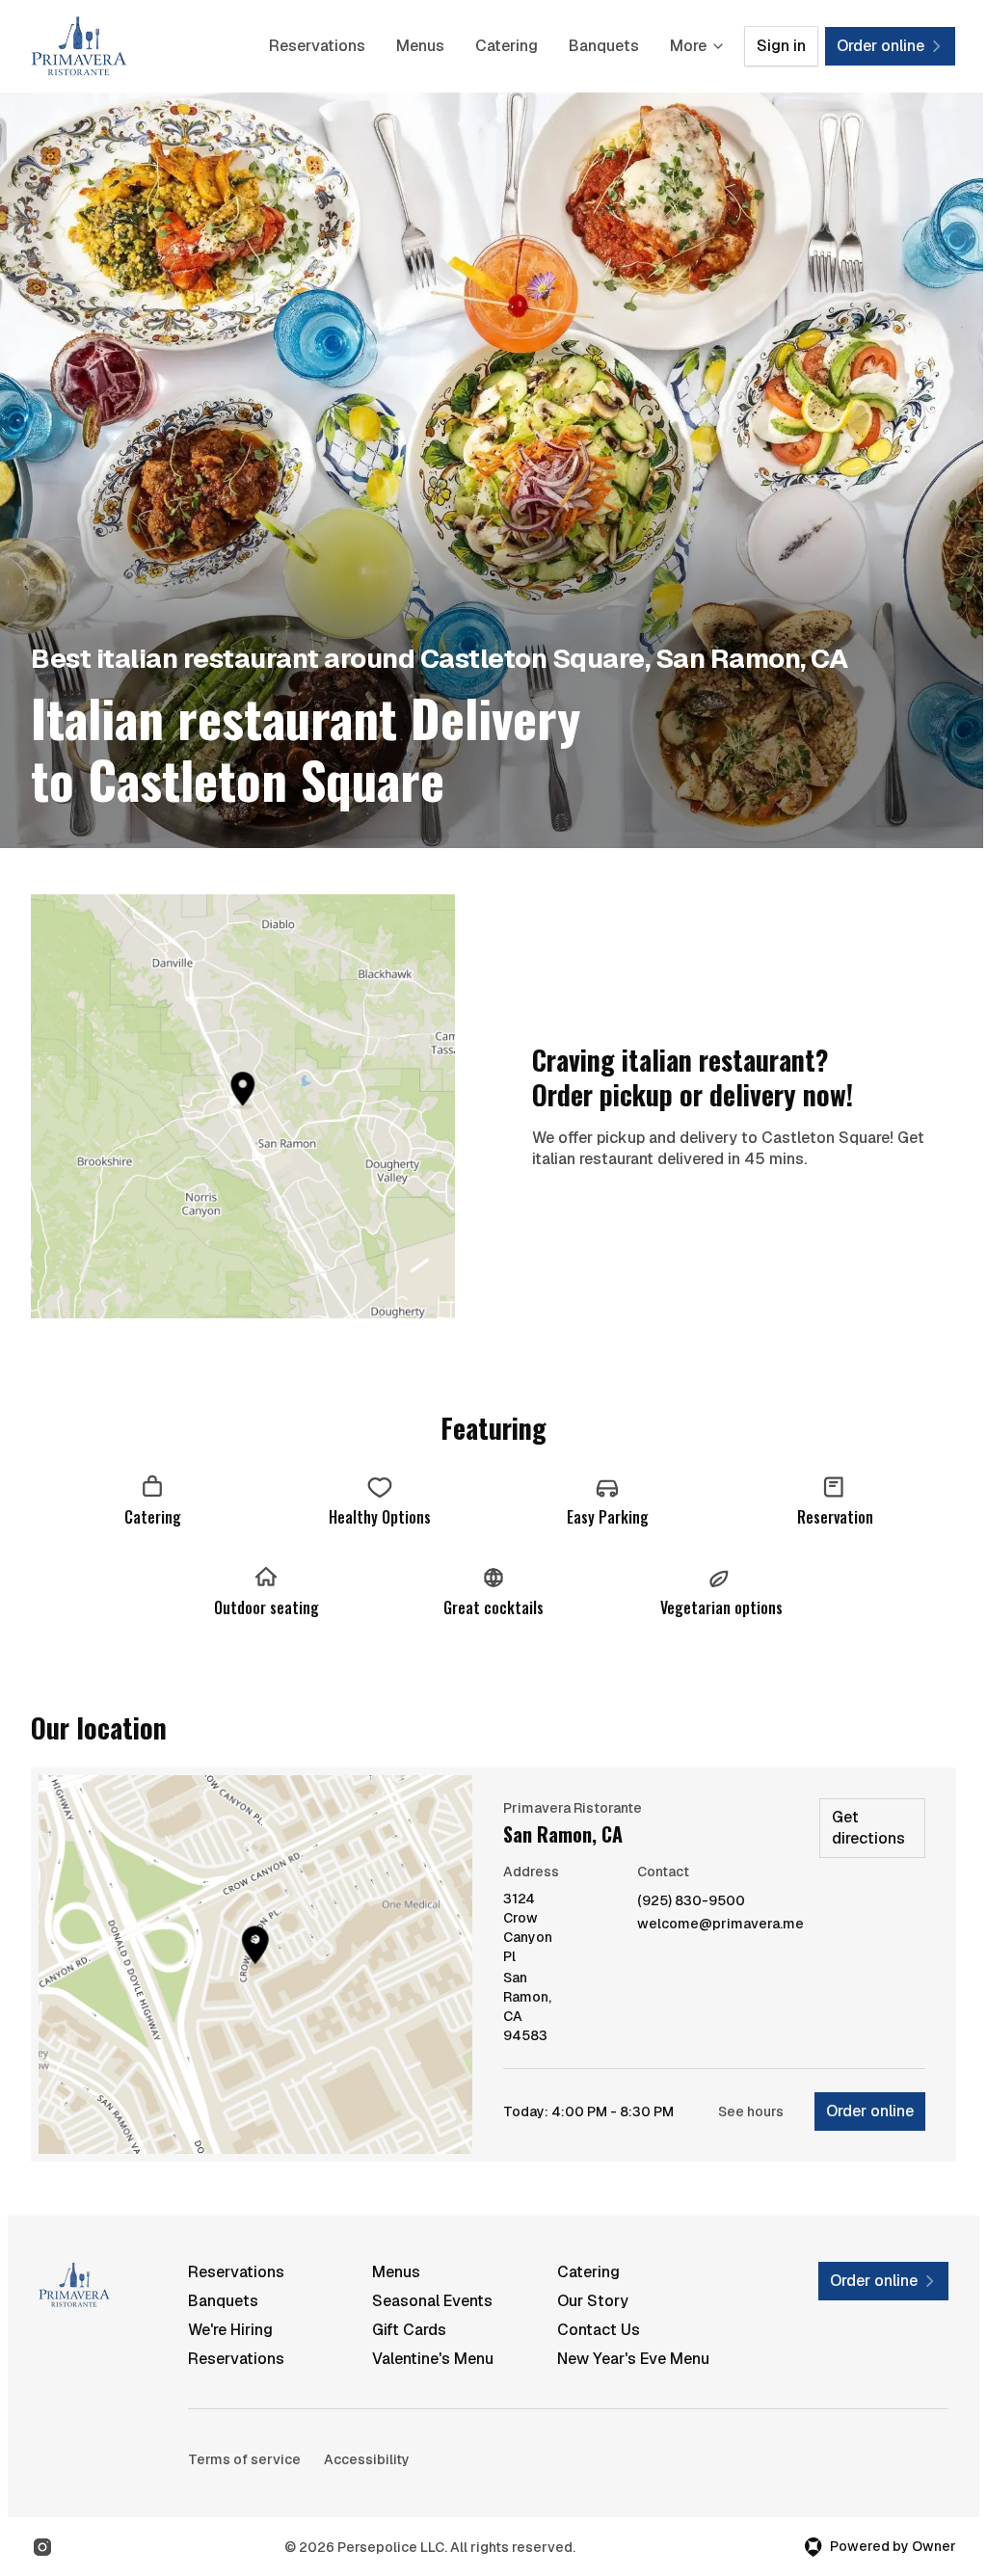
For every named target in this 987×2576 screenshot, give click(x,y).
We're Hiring (230, 2330)
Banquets (604, 46)
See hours (751, 2111)
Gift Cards (409, 2330)
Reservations (317, 46)
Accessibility (367, 2459)
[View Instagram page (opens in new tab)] (42, 2547)
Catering (507, 46)
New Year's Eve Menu (633, 2359)
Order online (870, 2111)
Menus (420, 46)
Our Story (593, 2301)
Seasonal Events (432, 2301)
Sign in (781, 46)
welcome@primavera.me (720, 1924)
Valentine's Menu (433, 2359)
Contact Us (599, 2330)
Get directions (868, 1828)
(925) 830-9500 (691, 1901)
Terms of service (244, 2459)
